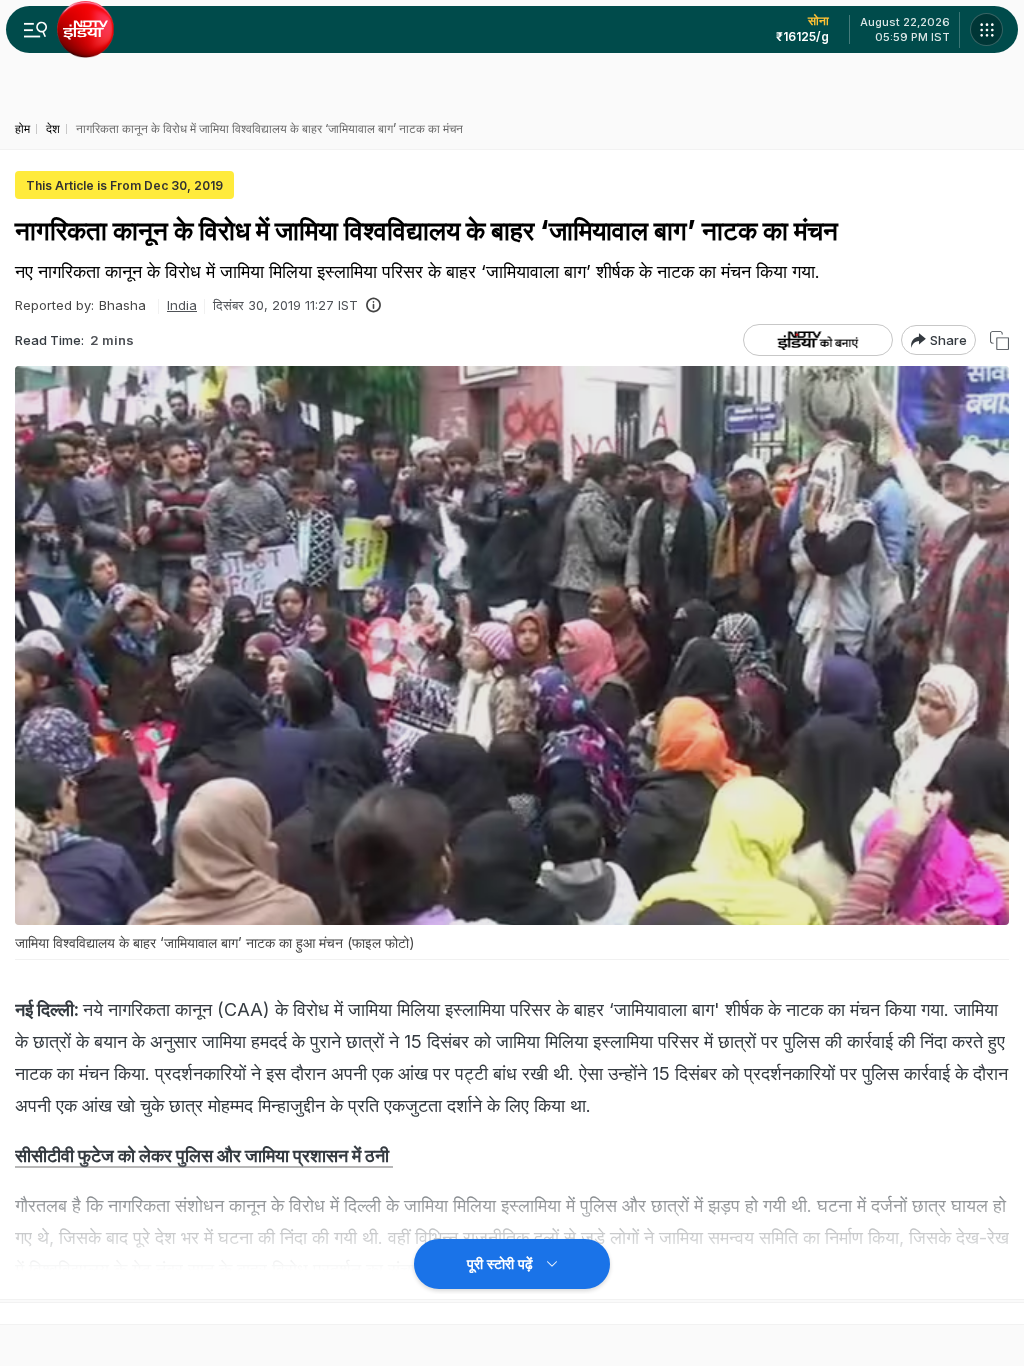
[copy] (999, 340)
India (182, 305)
